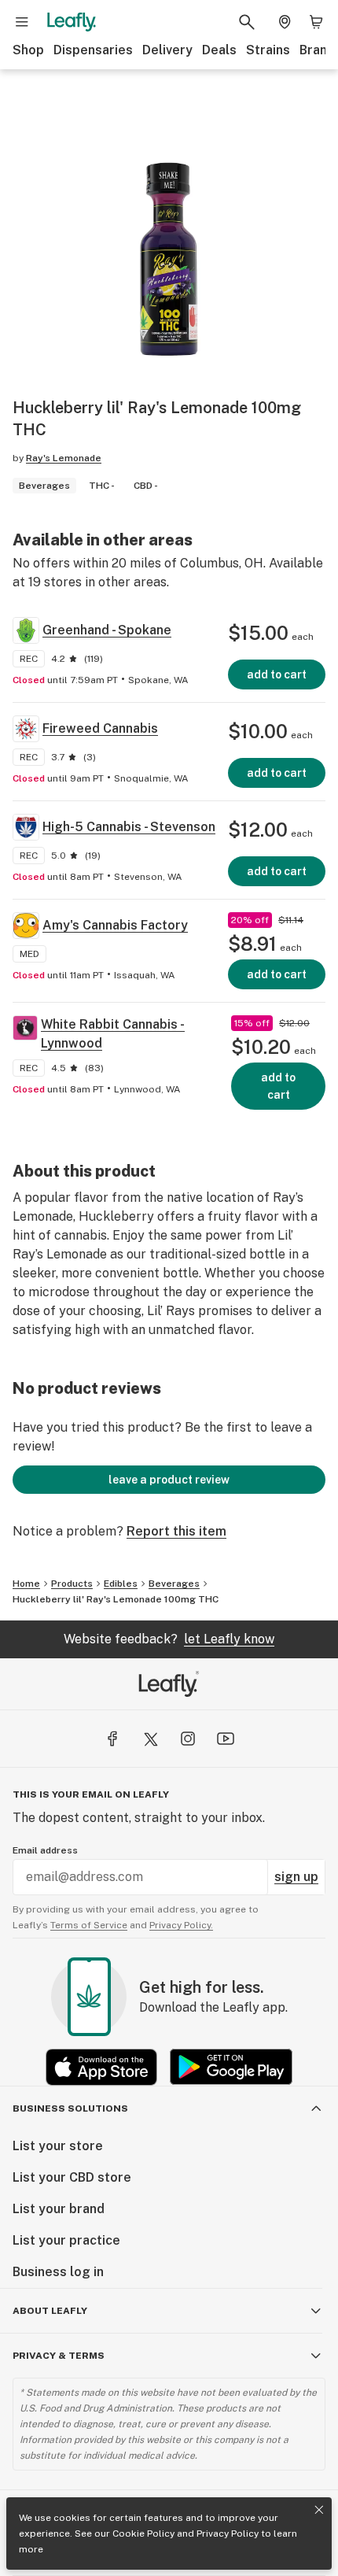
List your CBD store (72, 2177)
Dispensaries (93, 50)
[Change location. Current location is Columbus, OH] (285, 22)
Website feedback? (169, 1639)
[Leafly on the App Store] (101, 2067)
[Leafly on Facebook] (112, 1739)
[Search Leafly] (247, 22)
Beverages (174, 1584)
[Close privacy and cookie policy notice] (319, 2510)
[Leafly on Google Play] (231, 2067)
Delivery (167, 50)
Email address (45, 1850)
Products (72, 1584)
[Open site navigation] (22, 22)
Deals (219, 50)
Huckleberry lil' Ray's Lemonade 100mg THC (116, 1599)
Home (26, 1584)
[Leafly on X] (150, 1739)
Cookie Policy (143, 2533)
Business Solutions (70, 2108)
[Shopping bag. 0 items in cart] (316, 22)
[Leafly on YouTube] (226, 1739)
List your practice (66, 2240)
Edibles (121, 1584)
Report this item (176, 1531)
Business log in (58, 2272)
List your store (58, 2146)
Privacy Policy (228, 2533)
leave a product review (169, 1480)
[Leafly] (72, 22)
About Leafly (50, 2311)
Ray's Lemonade (64, 458)
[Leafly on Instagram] (188, 1739)
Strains (268, 50)
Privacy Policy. (181, 1925)
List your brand (59, 2209)
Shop (28, 50)
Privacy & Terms (59, 2356)
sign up (296, 1877)
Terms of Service (89, 1925)
